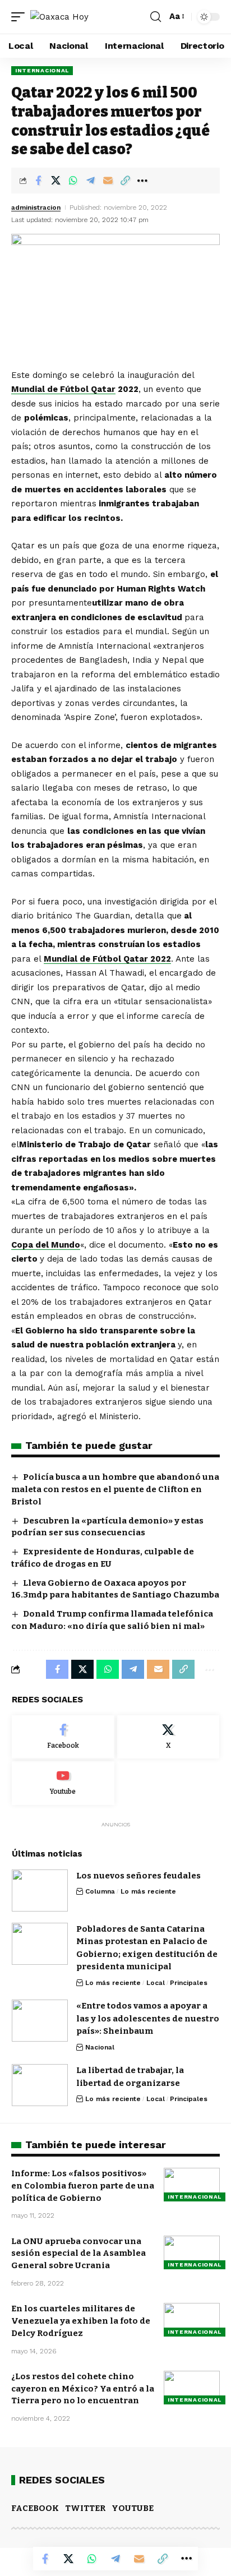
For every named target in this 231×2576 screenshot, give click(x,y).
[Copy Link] (125, 181)
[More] (142, 181)
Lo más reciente (148, 1891)
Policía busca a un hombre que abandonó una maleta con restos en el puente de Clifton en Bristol (115, 1489)
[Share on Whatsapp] (73, 181)
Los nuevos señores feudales (138, 1876)
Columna (100, 1891)
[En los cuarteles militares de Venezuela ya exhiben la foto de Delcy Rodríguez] (192, 2320)
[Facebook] (63, 1737)
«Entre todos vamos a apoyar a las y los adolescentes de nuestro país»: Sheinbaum (148, 2018)
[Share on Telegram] (90, 181)
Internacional (42, 70)
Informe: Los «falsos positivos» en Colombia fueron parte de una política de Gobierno (83, 2186)
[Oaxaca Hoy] (59, 17)
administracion (36, 207)
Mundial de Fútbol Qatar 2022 (107, 959)
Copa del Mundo (46, 1245)
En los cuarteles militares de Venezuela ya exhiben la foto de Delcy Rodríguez (81, 2321)
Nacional (100, 2047)
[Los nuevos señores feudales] (40, 1891)
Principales (189, 1983)
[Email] (108, 181)
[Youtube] (63, 1783)
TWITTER (85, 2508)
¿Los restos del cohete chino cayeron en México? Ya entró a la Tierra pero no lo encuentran (83, 2389)
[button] (21, 17)
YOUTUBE (133, 2508)
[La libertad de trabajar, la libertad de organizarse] (40, 2085)
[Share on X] (56, 181)
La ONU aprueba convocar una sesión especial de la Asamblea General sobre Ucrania (78, 2254)
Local (156, 1983)
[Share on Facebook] (38, 181)
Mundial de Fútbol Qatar (63, 389)
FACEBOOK (35, 2508)
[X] (168, 1737)
